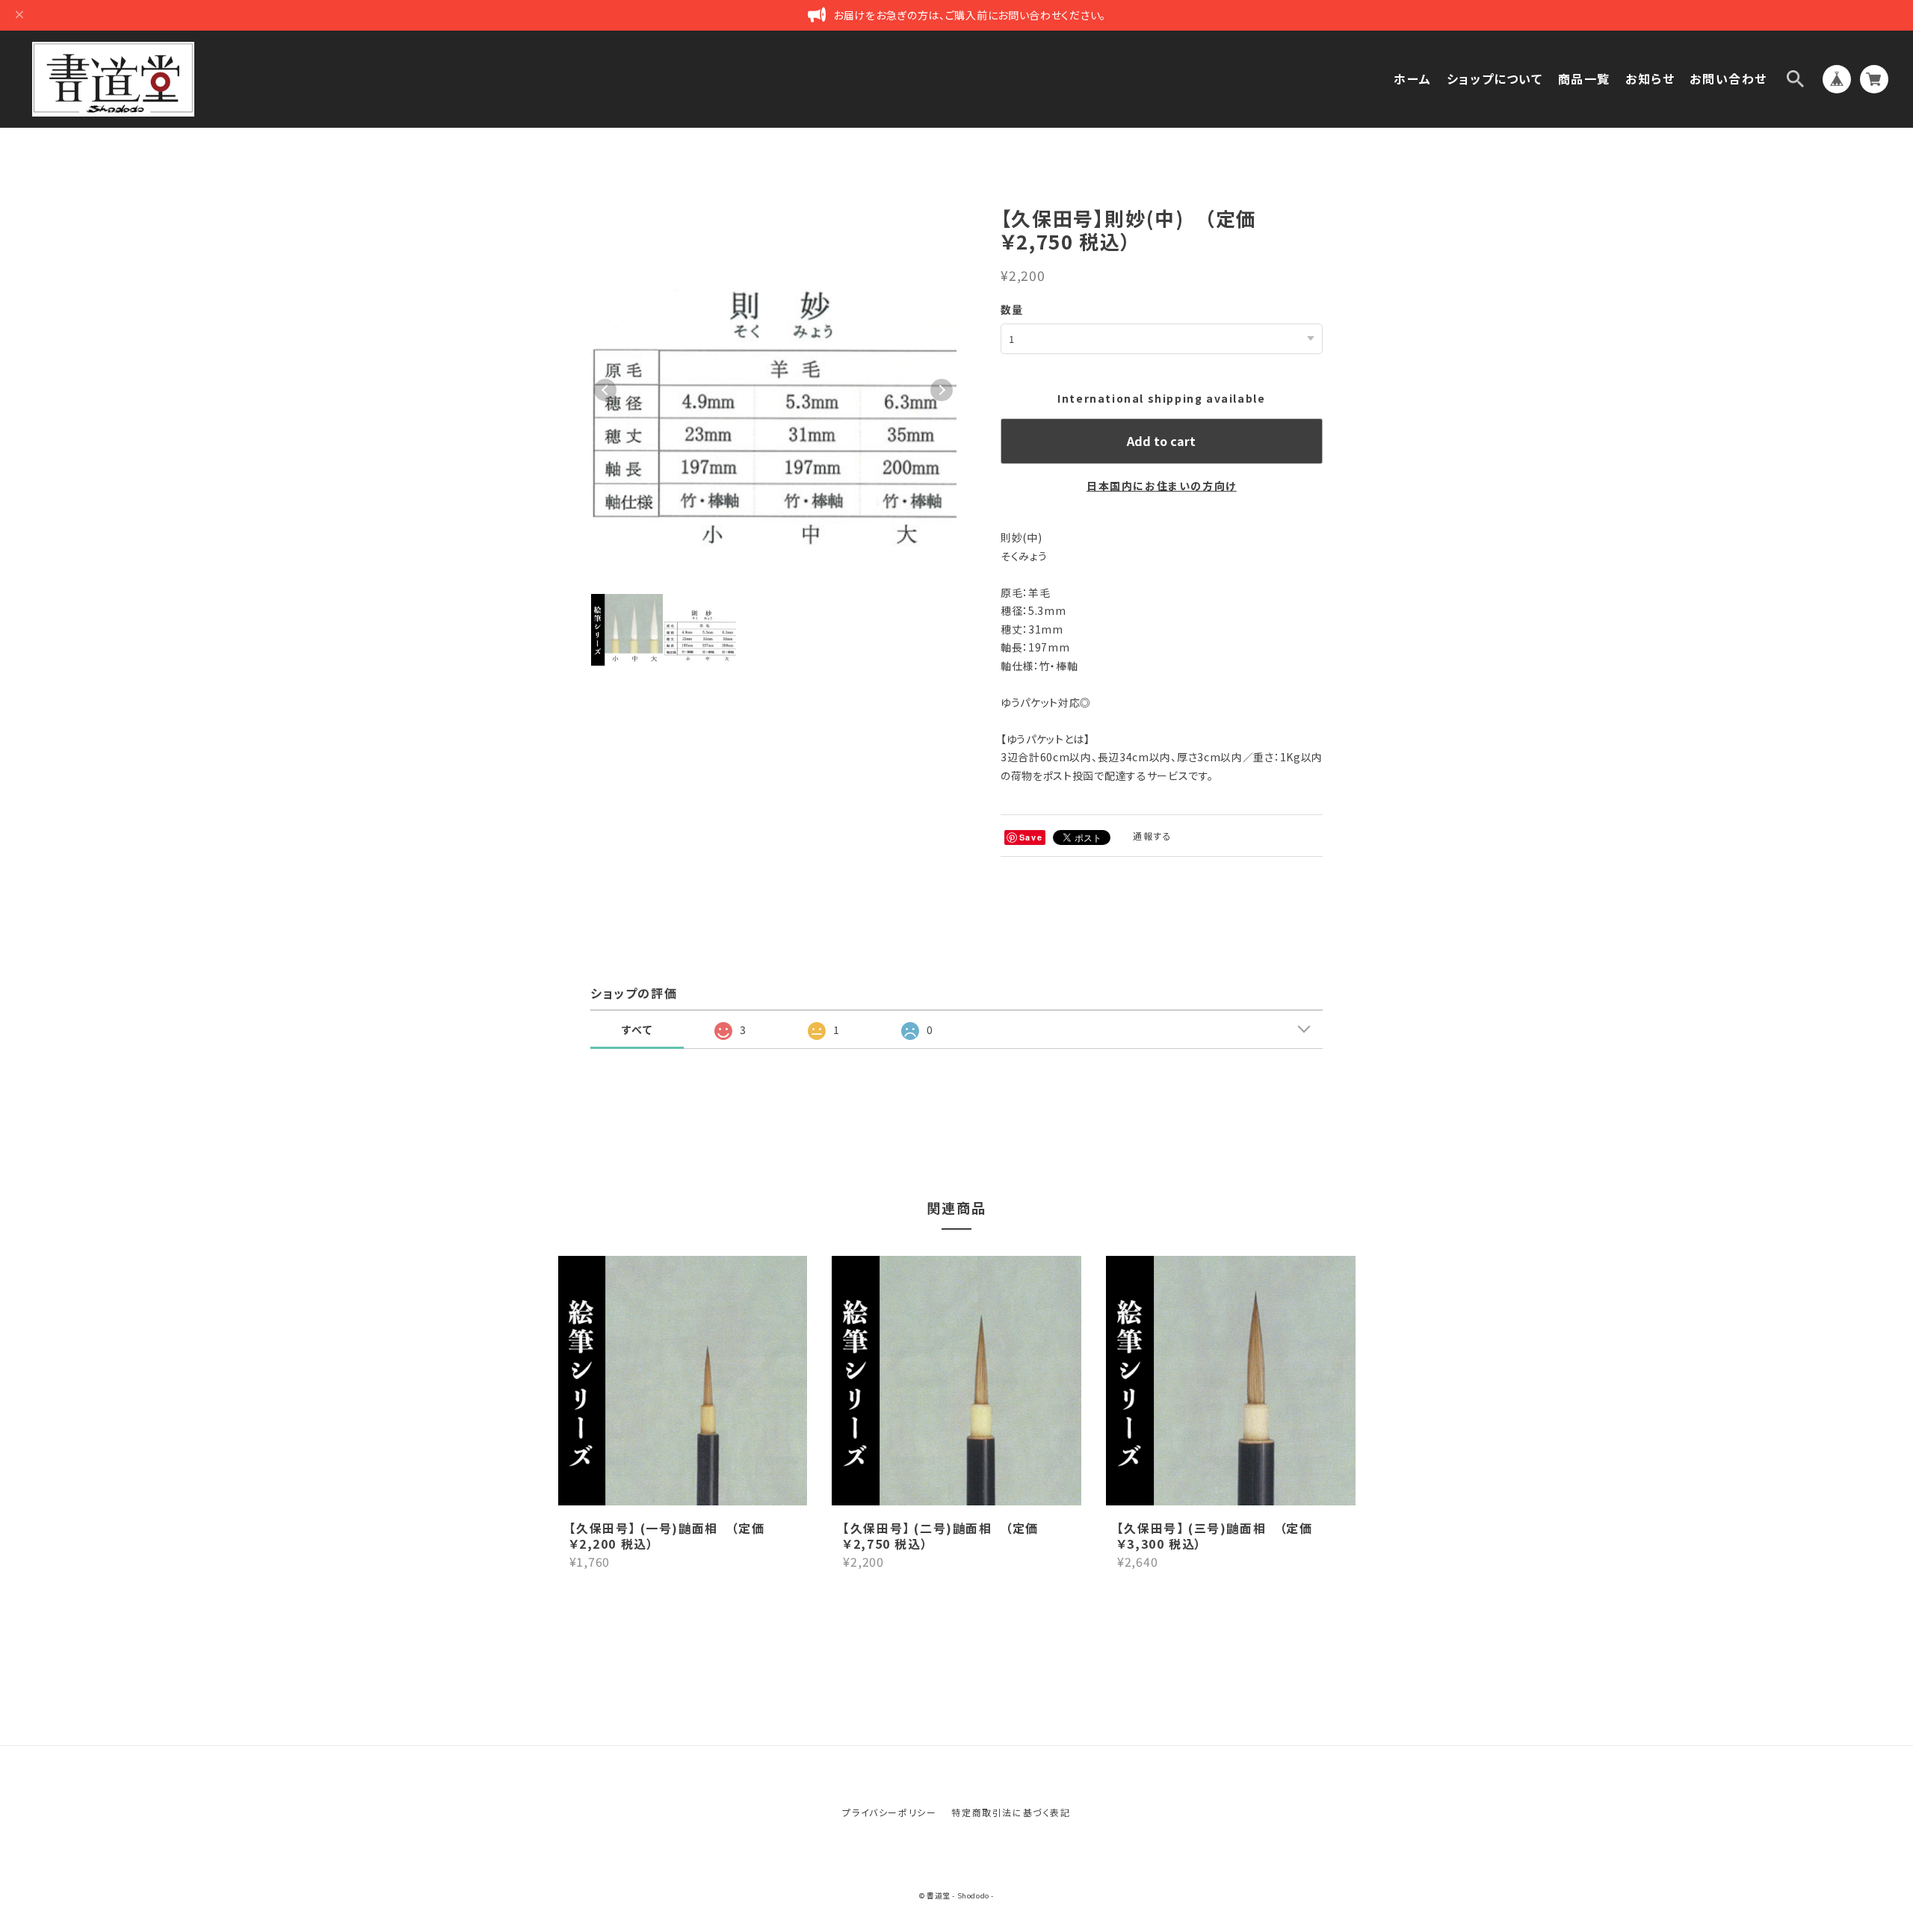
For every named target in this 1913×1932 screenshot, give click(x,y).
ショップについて (1495, 79)
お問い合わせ (1728, 79)
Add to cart (1161, 441)
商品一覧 (1584, 79)
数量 (1012, 309)
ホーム (1413, 79)
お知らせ (1650, 79)
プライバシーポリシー (889, 1812)
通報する (1152, 836)
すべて (637, 1030)
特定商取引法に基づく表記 (1011, 1812)
